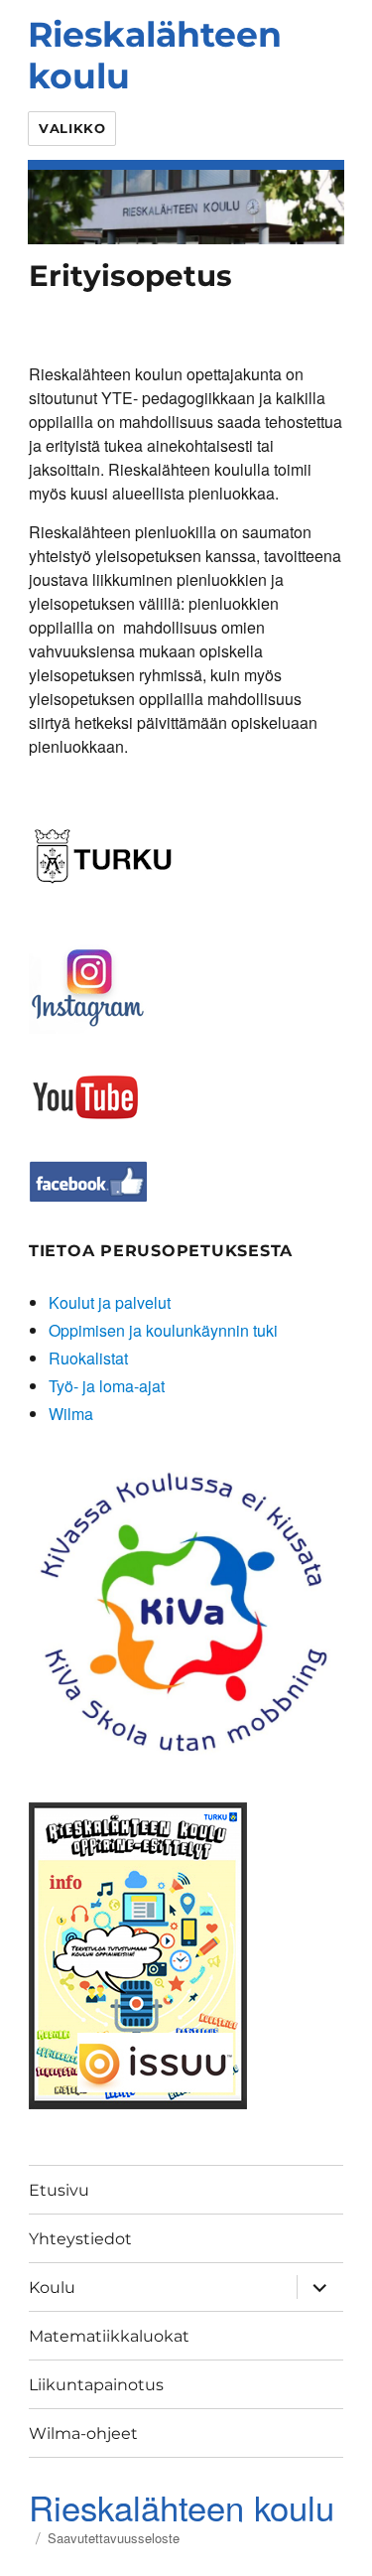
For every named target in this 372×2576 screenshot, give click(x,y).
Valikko (72, 128)
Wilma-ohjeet (83, 2433)
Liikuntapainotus (96, 2385)
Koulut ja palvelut (110, 1302)
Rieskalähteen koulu (155, 55)
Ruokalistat (88, 1358)
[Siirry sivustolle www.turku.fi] (103, 853)
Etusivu (59, 2190)
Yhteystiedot (80, 2239)
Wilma (71, 1414)
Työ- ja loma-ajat (107, 1386)
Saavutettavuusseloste (114, 2538)
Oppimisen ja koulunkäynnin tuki (163, 1330)
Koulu (52, 2288)
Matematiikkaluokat (109, 2336)
